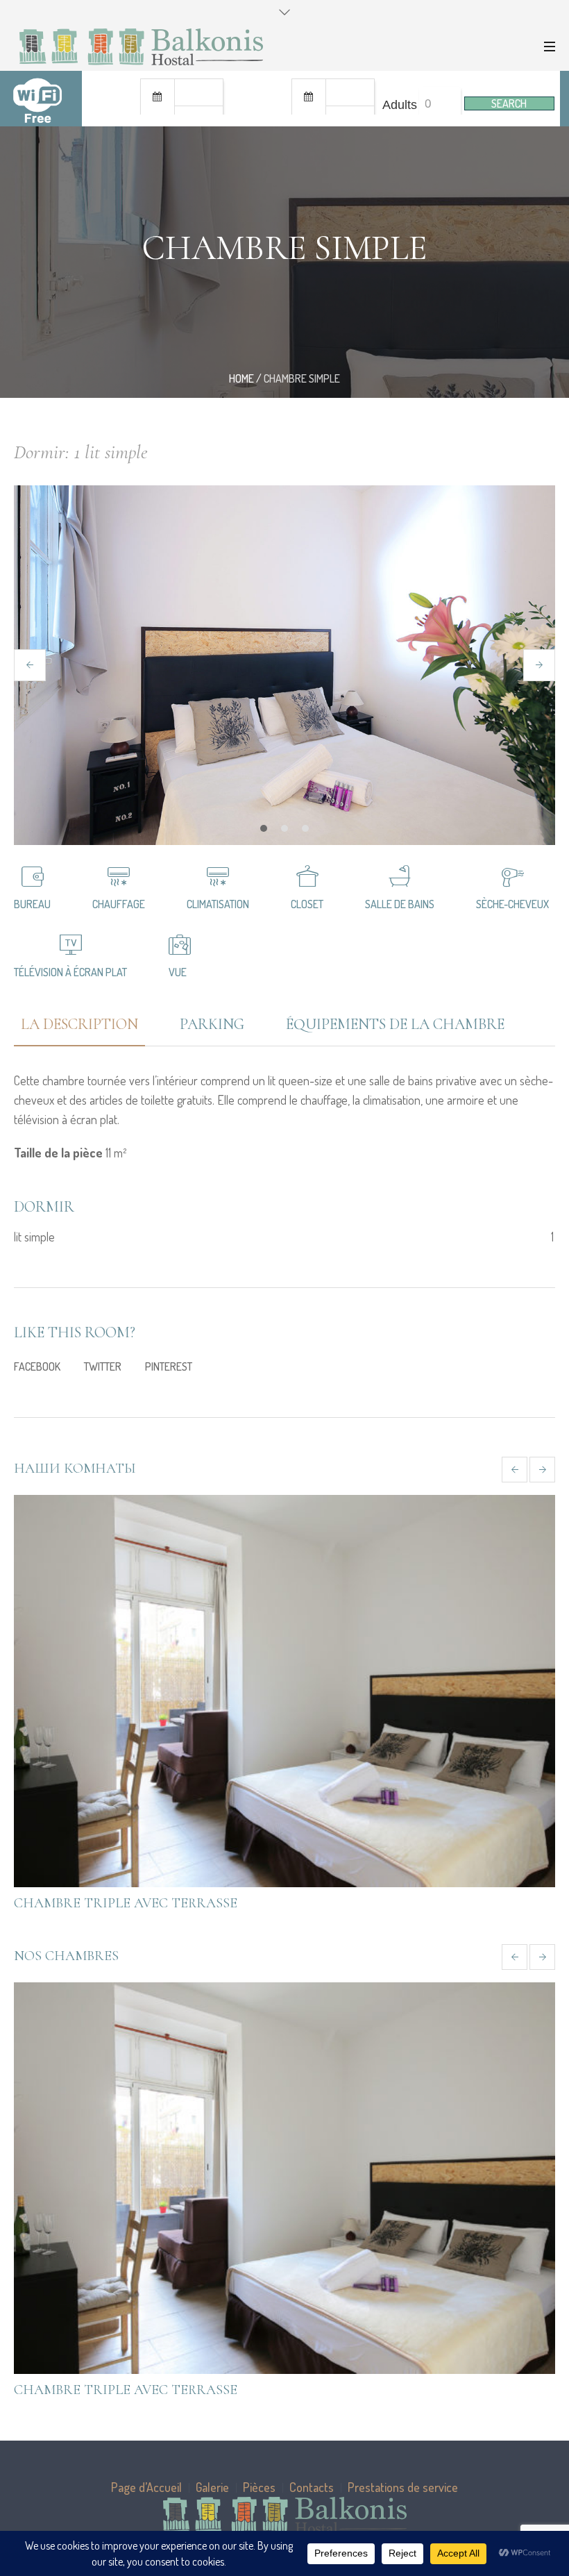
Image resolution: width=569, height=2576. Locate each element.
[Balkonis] (284, 2515)
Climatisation (218, 904)
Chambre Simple (72, 1903)
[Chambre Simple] (284, 1691)
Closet (307, 904)
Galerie (212, 2487)
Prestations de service (403, 2487)
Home (241, 378)
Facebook (37, 1366)
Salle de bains (400, 904)
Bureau (32, 904)
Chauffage (119, 904)
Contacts (312, 2487)
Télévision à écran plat (70, 972)
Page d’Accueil (146, 2487)
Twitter (103, 1366)
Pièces (259, 2487)
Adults (400, 105)
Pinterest (169, 1366)
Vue (178, 972)
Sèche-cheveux (512, 904)
